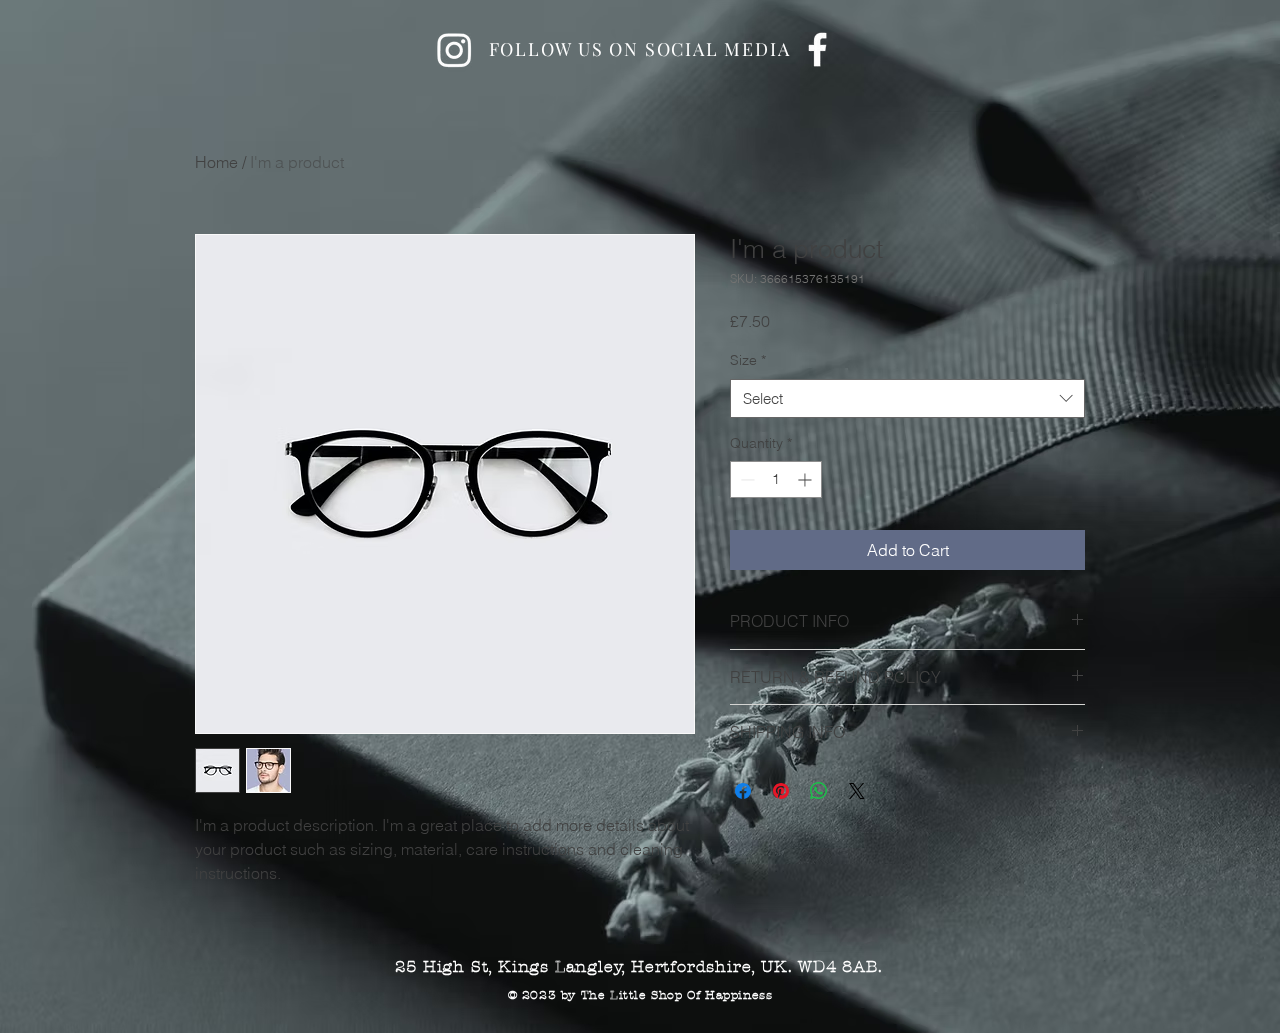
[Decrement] (745, 479)
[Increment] (806, 479)
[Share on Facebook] (743, 791)
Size (748, 360)
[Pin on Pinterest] (781, 791)
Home (216, 162)
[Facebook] (817, 49)
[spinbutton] (776, 479)
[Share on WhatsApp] (819, 791)
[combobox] (907, 398)
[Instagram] (454, 49)
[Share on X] (857, 791)
